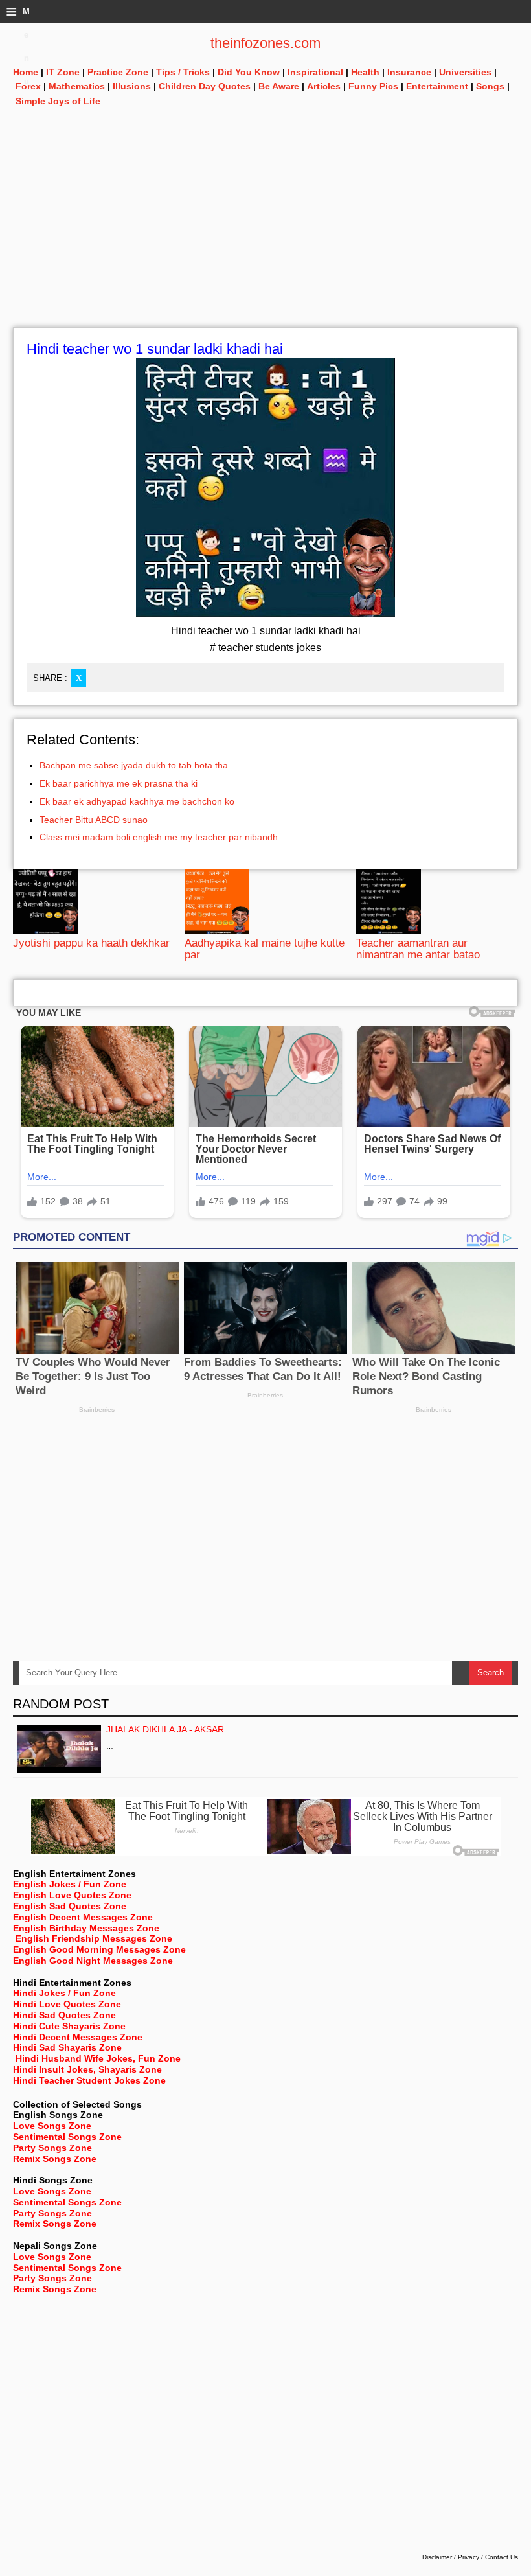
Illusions (132, 86)
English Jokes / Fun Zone (70, 1884)
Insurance (409, 72)
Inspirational (315, 72)
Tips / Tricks (183, 72)
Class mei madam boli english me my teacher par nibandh (159, 837)
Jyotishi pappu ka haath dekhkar (91, 943)
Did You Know (249, 72)
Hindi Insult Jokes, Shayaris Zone (87, 2069)
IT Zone (63, 72)
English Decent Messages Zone (83, 1917)
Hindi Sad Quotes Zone (64, 2015)
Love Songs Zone (52, 2126)
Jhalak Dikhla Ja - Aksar (165, 1729)
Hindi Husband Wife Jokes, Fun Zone (98, 2058)
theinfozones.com (265, 43)
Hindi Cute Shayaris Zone (69, 2026)
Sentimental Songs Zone (67, 2137)
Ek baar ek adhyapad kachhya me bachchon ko (137, 801)
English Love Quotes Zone (72, 1895)
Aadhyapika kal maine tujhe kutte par (265, 949)
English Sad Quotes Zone (70, 1906)
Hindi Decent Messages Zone (78, 2037)
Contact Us (502, 2557)
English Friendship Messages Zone (94, 1938)
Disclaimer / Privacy (451, 2557)
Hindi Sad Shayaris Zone (67, 2047)
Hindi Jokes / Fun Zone (64, 1993)
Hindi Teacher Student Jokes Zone (89, 2080)
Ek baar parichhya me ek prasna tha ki (119, 783)
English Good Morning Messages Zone (99, 1949)
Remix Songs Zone (55, 2159)
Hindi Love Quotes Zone (67, 2004)
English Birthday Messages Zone (86, 1928)
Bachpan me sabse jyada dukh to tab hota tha (134, 765)
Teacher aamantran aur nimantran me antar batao (418, 949)
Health (365, 72)
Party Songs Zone (52, 2148)
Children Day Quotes (205, 86)
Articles (324, 86)
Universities (465, 72)
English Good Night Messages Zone (93, 1961)
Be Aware (279, 86)
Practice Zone (118, 72)
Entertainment (437, 86)
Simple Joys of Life (58, 101)
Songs (490, 86)
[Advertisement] (265, 236)
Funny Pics (373, 86)
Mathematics (77, 86)
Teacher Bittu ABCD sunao (94, 820)
